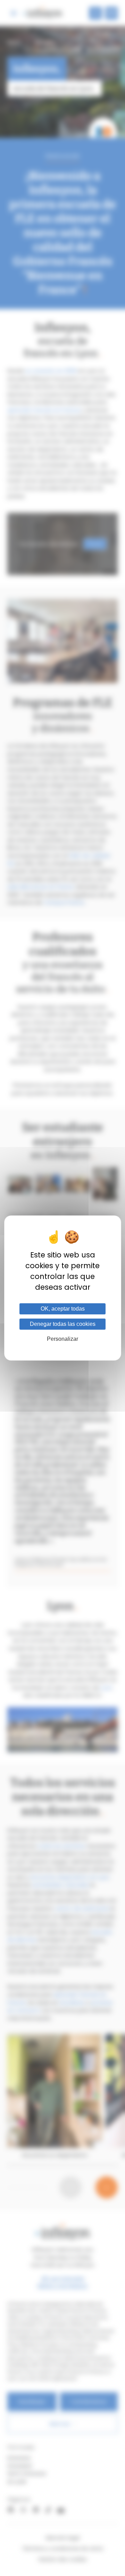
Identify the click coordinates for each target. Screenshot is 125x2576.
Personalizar (62, 1339)
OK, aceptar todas (63, 1309)
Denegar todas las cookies (63, 1324)
